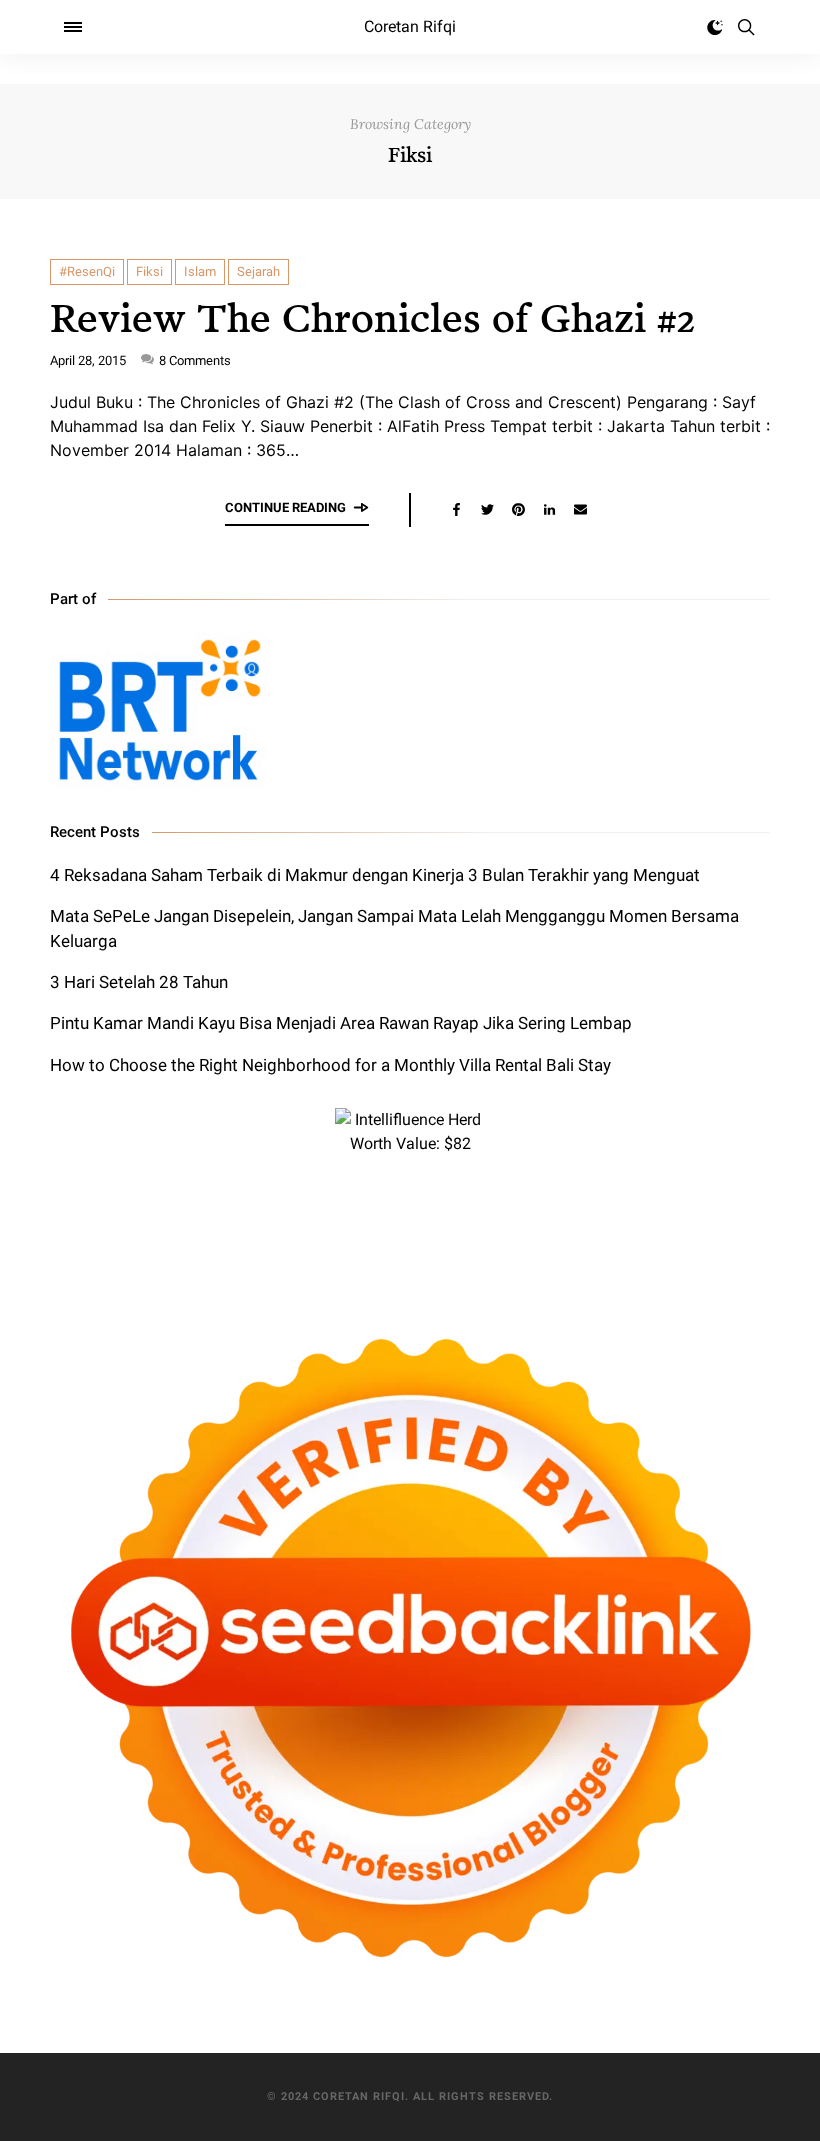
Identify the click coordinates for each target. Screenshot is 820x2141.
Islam (200, 271)
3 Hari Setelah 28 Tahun (139, 982)
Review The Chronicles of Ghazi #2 (372, 316)
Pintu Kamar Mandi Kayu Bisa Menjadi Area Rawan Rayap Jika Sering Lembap (341, 1023)
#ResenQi (87, 271)
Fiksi (149, 271)
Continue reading (285, 507)
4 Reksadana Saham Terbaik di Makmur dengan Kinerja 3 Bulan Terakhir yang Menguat (375, 875)
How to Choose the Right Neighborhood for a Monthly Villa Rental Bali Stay (330, 1065)
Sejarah (258, 271)
